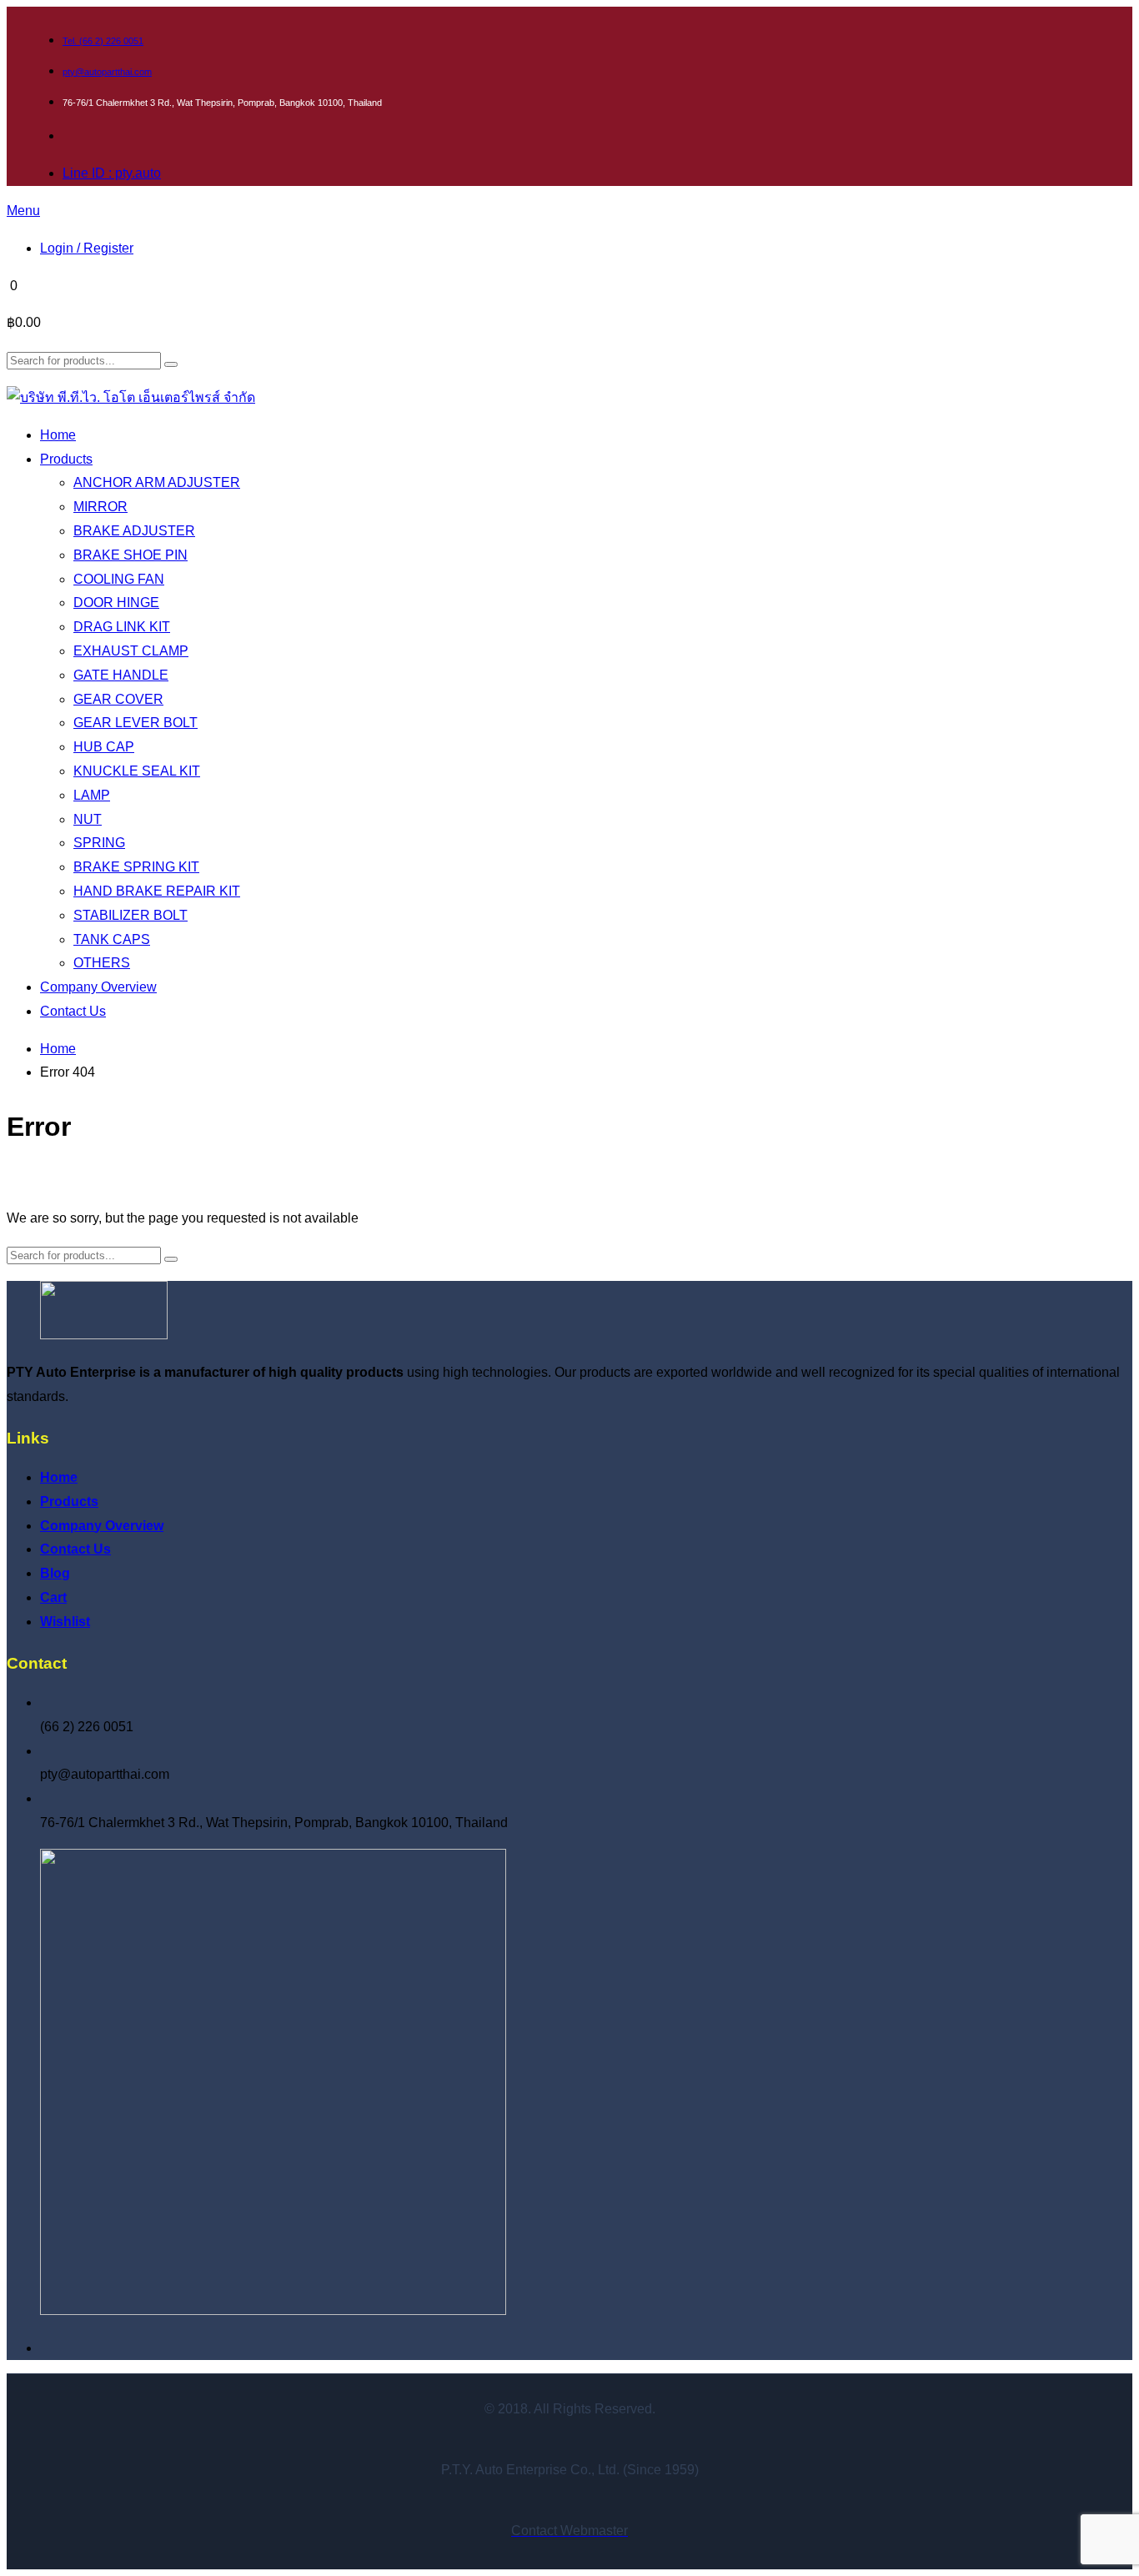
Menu (23, 211)
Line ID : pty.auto (112, 173)
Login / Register (87, 248)
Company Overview (102, 1526)
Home (58, 1049)
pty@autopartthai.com (107, 72)
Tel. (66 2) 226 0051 (103, 41)
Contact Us (75, 1549)
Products (69, 1501)
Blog (55, 1573)
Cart (53, 1597)
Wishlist (65, 1622)
